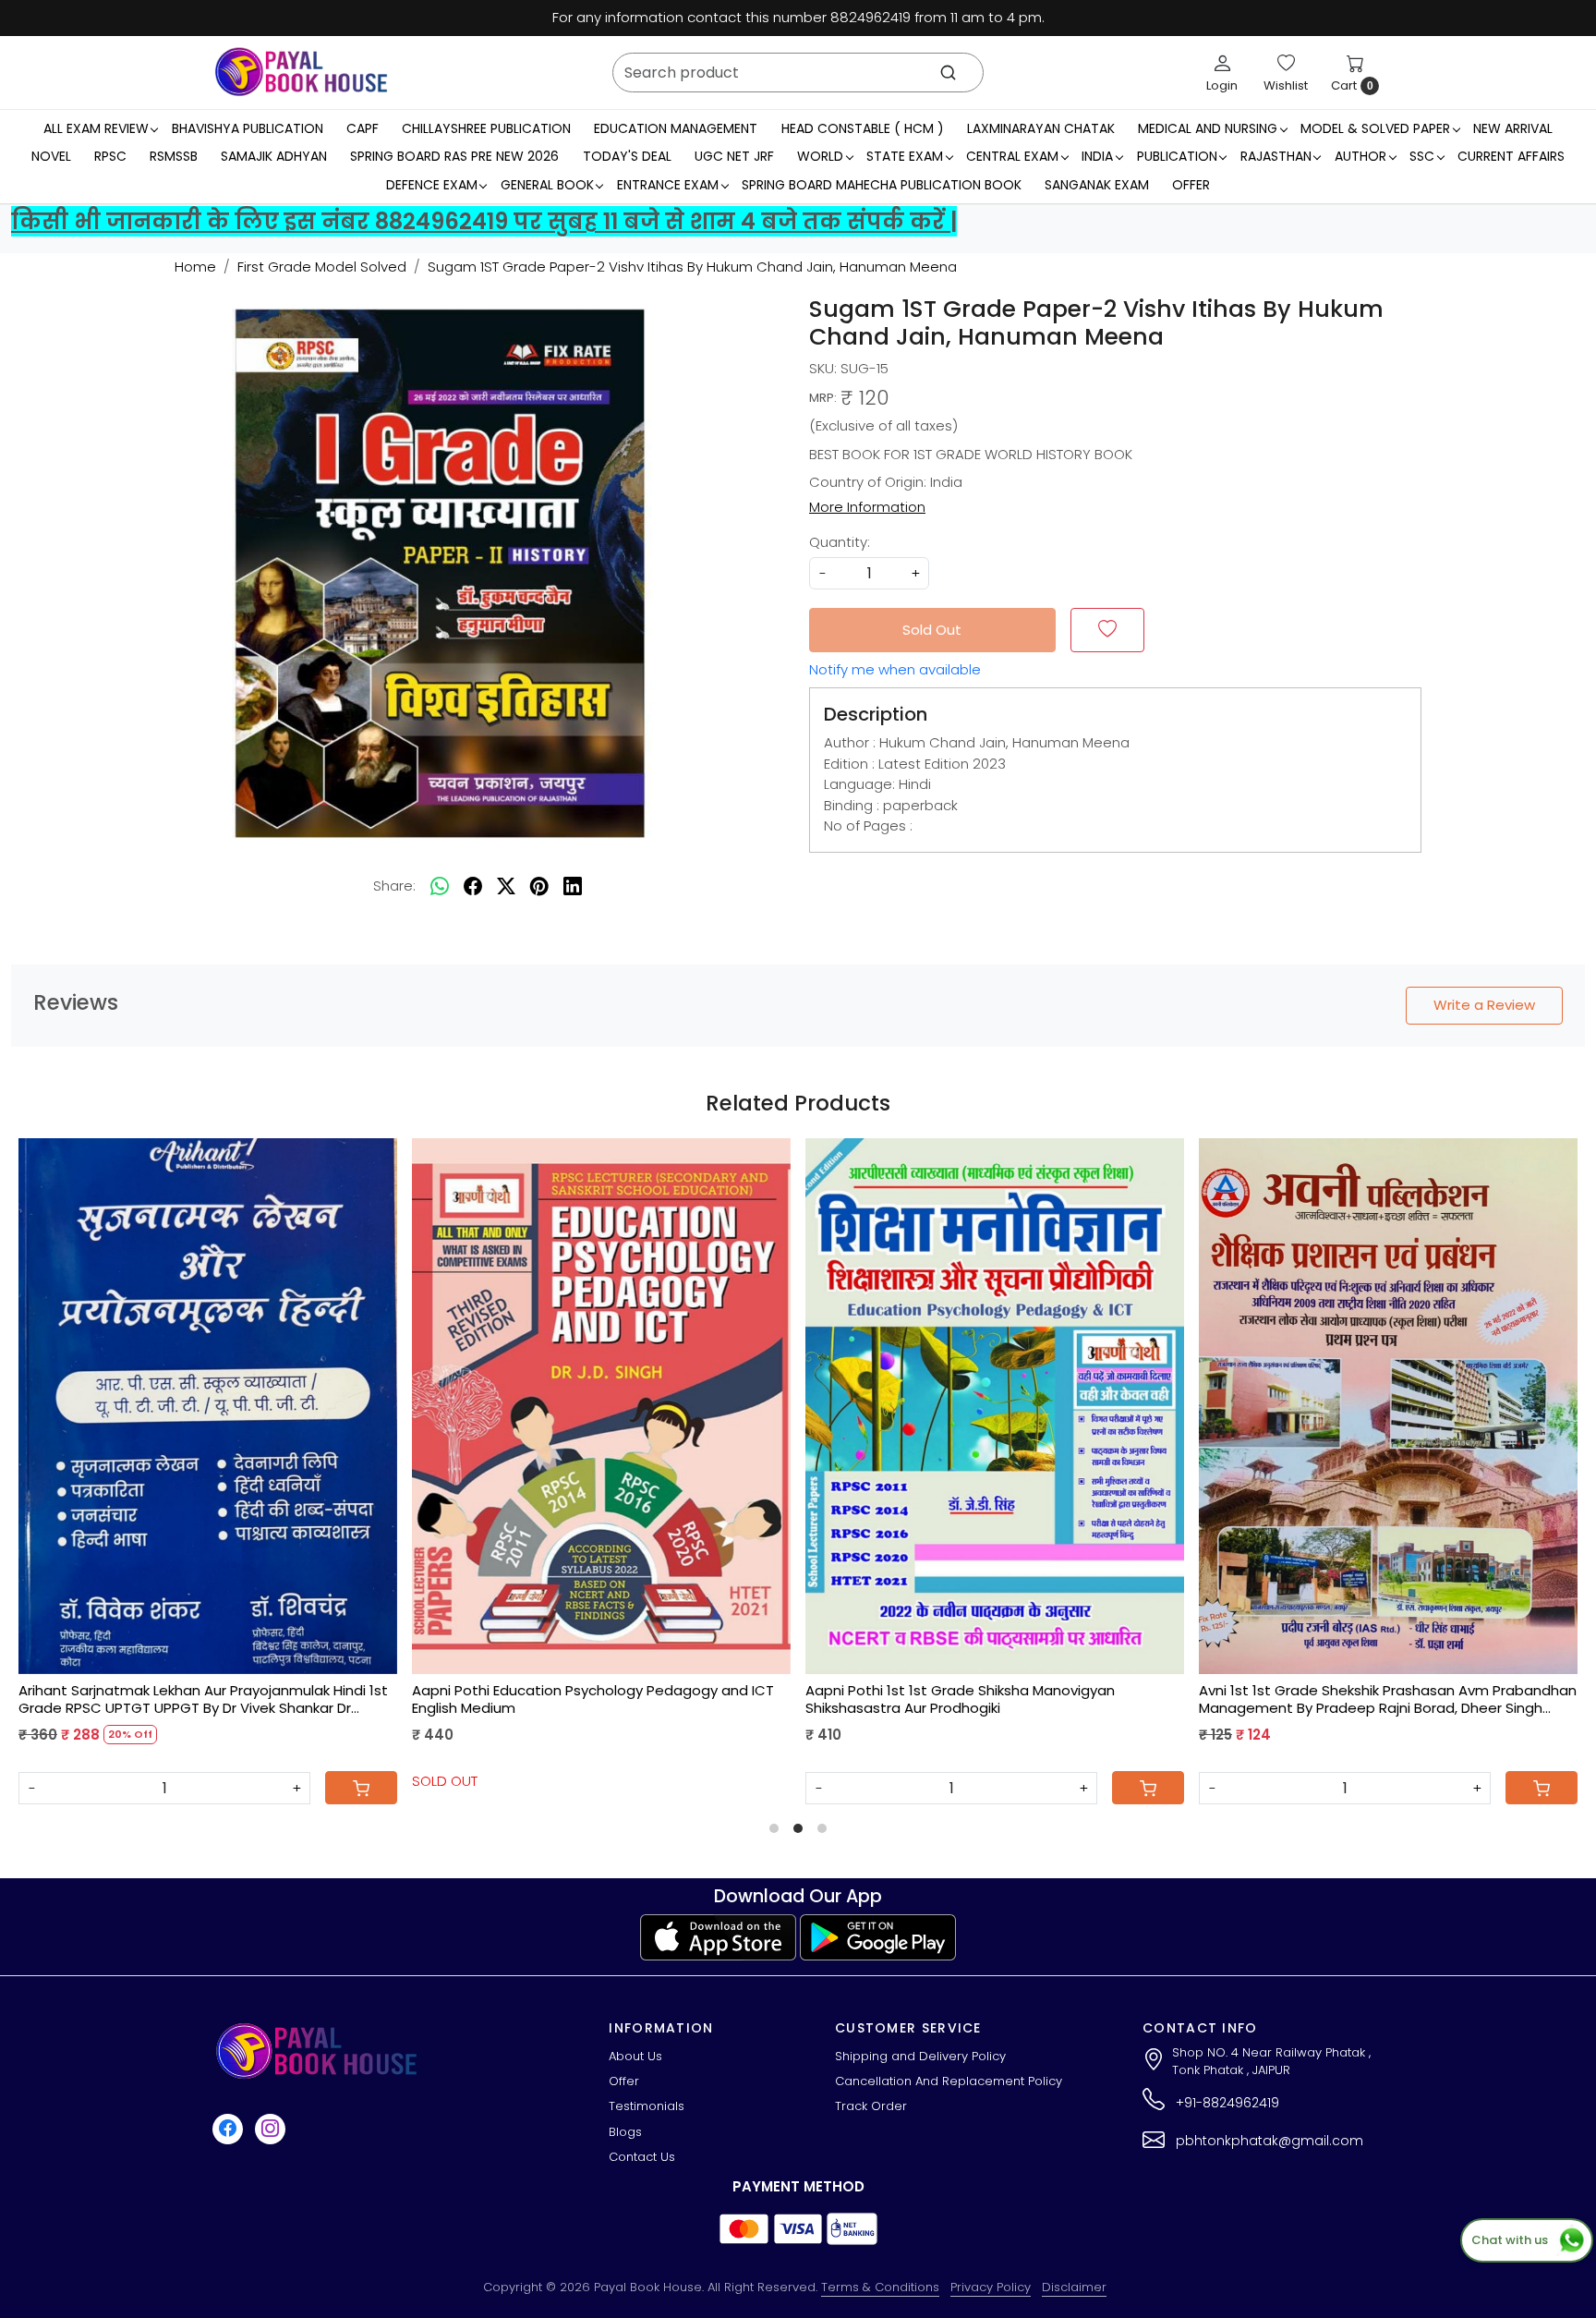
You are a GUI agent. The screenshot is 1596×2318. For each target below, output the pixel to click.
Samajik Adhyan (274, 156)
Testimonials (647, 2106)
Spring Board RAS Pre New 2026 (454, 156)
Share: (394, 886)
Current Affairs (1511, 156)
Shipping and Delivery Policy (920, 2056)
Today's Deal (627, 156)
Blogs (625, 2132)
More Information (867, 507)
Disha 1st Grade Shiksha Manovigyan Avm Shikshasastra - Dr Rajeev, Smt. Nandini (958, 1699)
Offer (1191, 184)
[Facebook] (230, 2129)
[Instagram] (272, 2129)
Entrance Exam (668, 184)
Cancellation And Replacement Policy (949, 2081)
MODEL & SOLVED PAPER (1375, 127)
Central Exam (1012, 156)
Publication (1177, 156)
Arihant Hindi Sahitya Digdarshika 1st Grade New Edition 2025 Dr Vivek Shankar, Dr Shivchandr (611, 1699)
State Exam (905, 156)
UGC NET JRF (734, 156)
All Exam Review (96, 127)
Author (1360, 156)
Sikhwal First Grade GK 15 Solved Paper (162, 1691)
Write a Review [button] (1484, 1005)
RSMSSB (174, 156)
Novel (51, 156)
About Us (635, 2056)
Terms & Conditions (880, 2287)
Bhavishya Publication (248, 127)
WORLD (820, 156)
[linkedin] (573, 886)
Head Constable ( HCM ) (863, 127)
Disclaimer (1074, 2287)
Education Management (676, 127)
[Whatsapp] (440, 886)
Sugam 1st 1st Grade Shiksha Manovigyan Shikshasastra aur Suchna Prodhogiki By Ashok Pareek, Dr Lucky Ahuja (1394, 1699)
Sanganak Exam (1097, 184)
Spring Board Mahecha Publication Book (882, 184)
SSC (1422, 156)
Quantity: (840, 542)
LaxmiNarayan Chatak (1041, 127)
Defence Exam (432, 184)
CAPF (363, 127)
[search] (948, 73)
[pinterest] (539, 886)
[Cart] (1160, 1788)
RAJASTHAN (1276, 156)
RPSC (110, 156)
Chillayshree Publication (486, 127)
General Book (547, 184)
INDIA (1097, 156)
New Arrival (1513, 127)
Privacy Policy (991, 2287)
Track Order (871, 2106)
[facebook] (473, 886)
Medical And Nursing (1208, 127)
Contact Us (642, 2157)
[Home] (301, 72)
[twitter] (506, 886)
